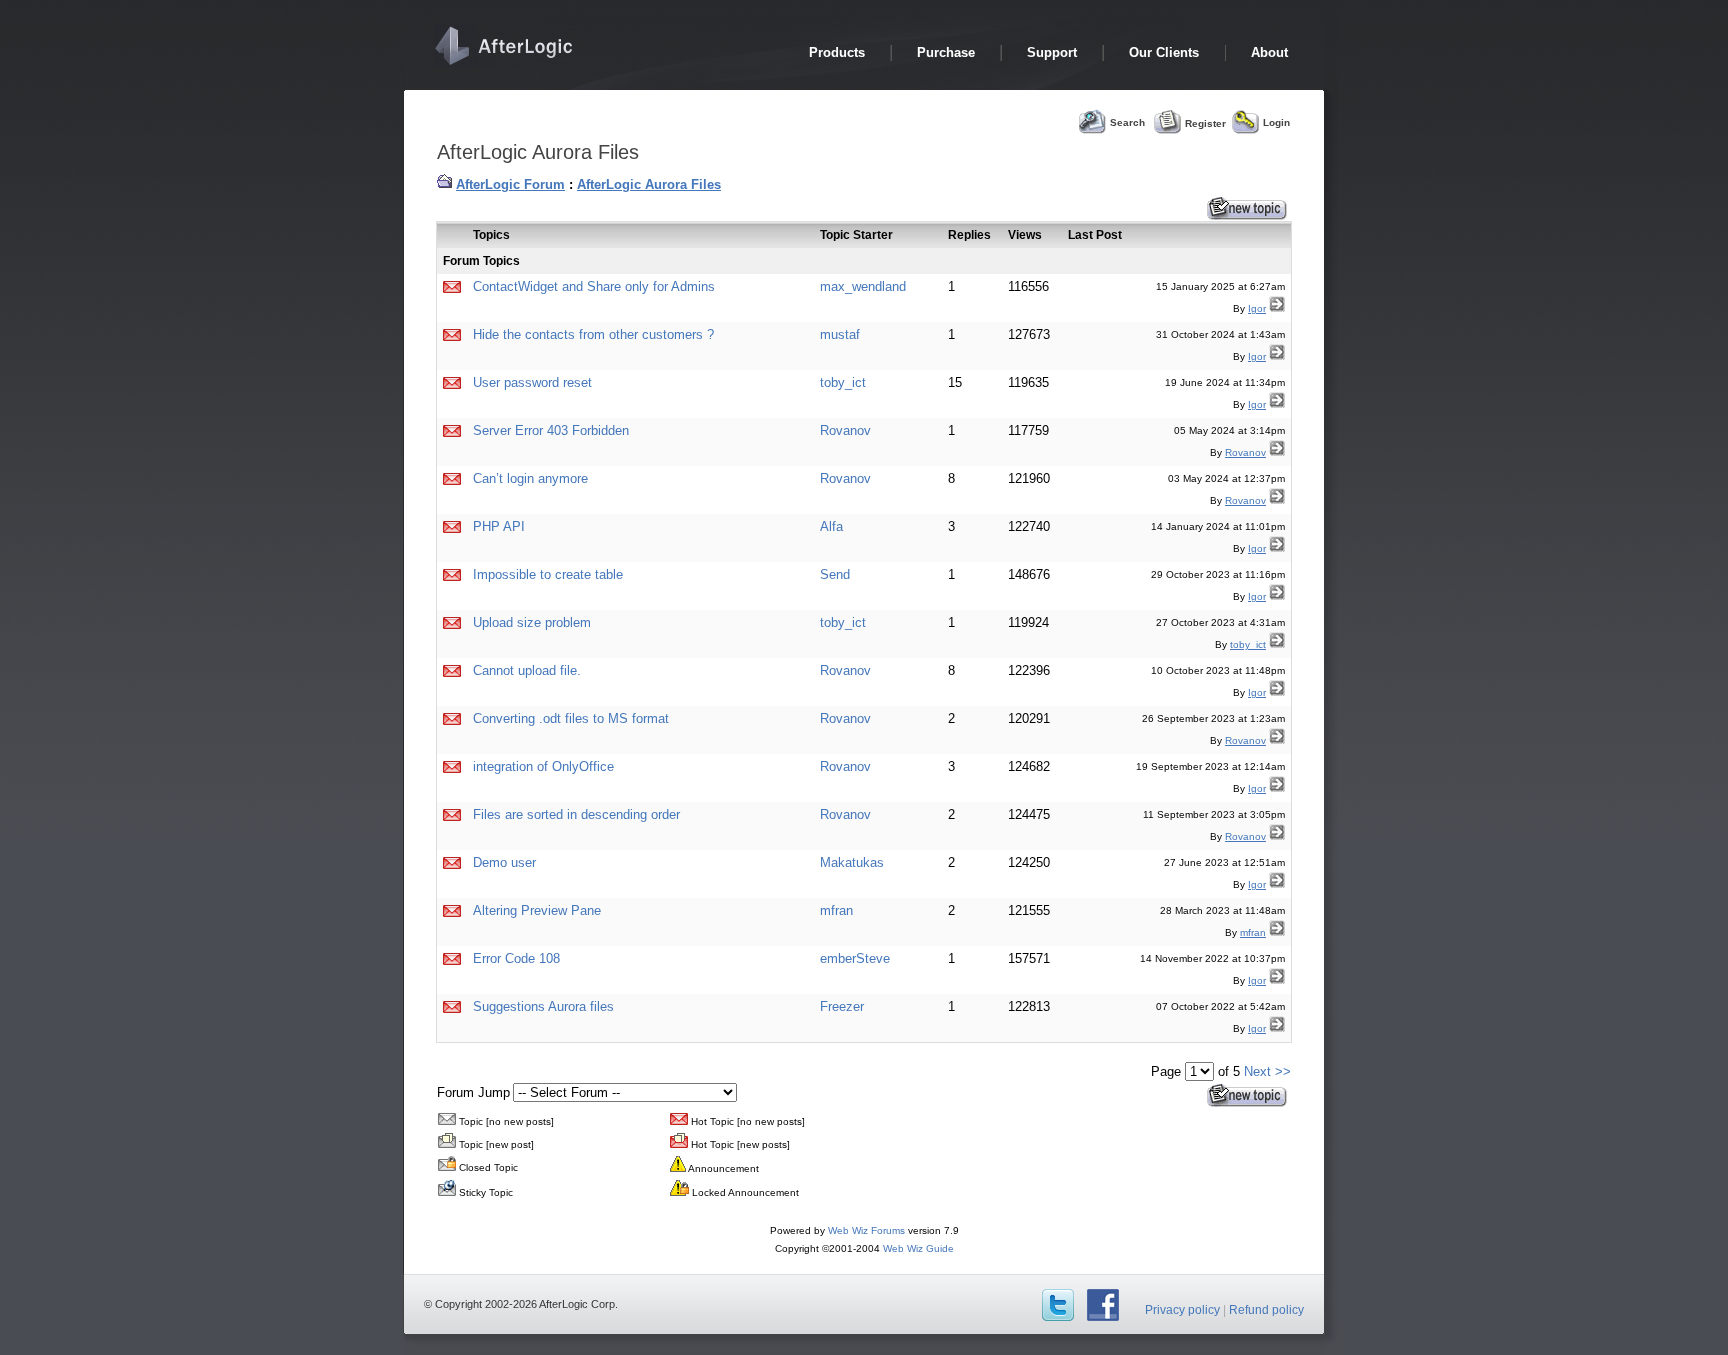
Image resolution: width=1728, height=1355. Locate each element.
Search (1127, 122)
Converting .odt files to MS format (571, 718)
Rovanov (845, 430)
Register (1205, 122)
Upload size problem (532, 622)
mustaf (840, 334)
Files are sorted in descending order (576, 814)
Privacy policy (1182, 1310)
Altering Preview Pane (537, 910)
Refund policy (1266, 1310)
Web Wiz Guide (918, 1248)
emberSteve (855, 958)
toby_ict (843, 382)
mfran (836, 910)
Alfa (831, 526)
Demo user (504, 862)
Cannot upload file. (527, 670)
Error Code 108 (516, 958)
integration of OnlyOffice (543, 766)
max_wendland (863, 286)
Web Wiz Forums (866, 1230)
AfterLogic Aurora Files (649, 184)
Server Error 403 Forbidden (551, 430)
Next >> (1267, 1071)
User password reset (532, 382)
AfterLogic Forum (510, 184)
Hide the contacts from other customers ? (593, 334)
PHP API (499, 526)
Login (1276, 122)
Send (835, 574)
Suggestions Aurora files (543, 1006)
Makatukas (852, 862)
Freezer (842, 1006)
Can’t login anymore (530, 478)
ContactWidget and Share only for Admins (594, 286)
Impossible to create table (548, 574)
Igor (1257, 308)
